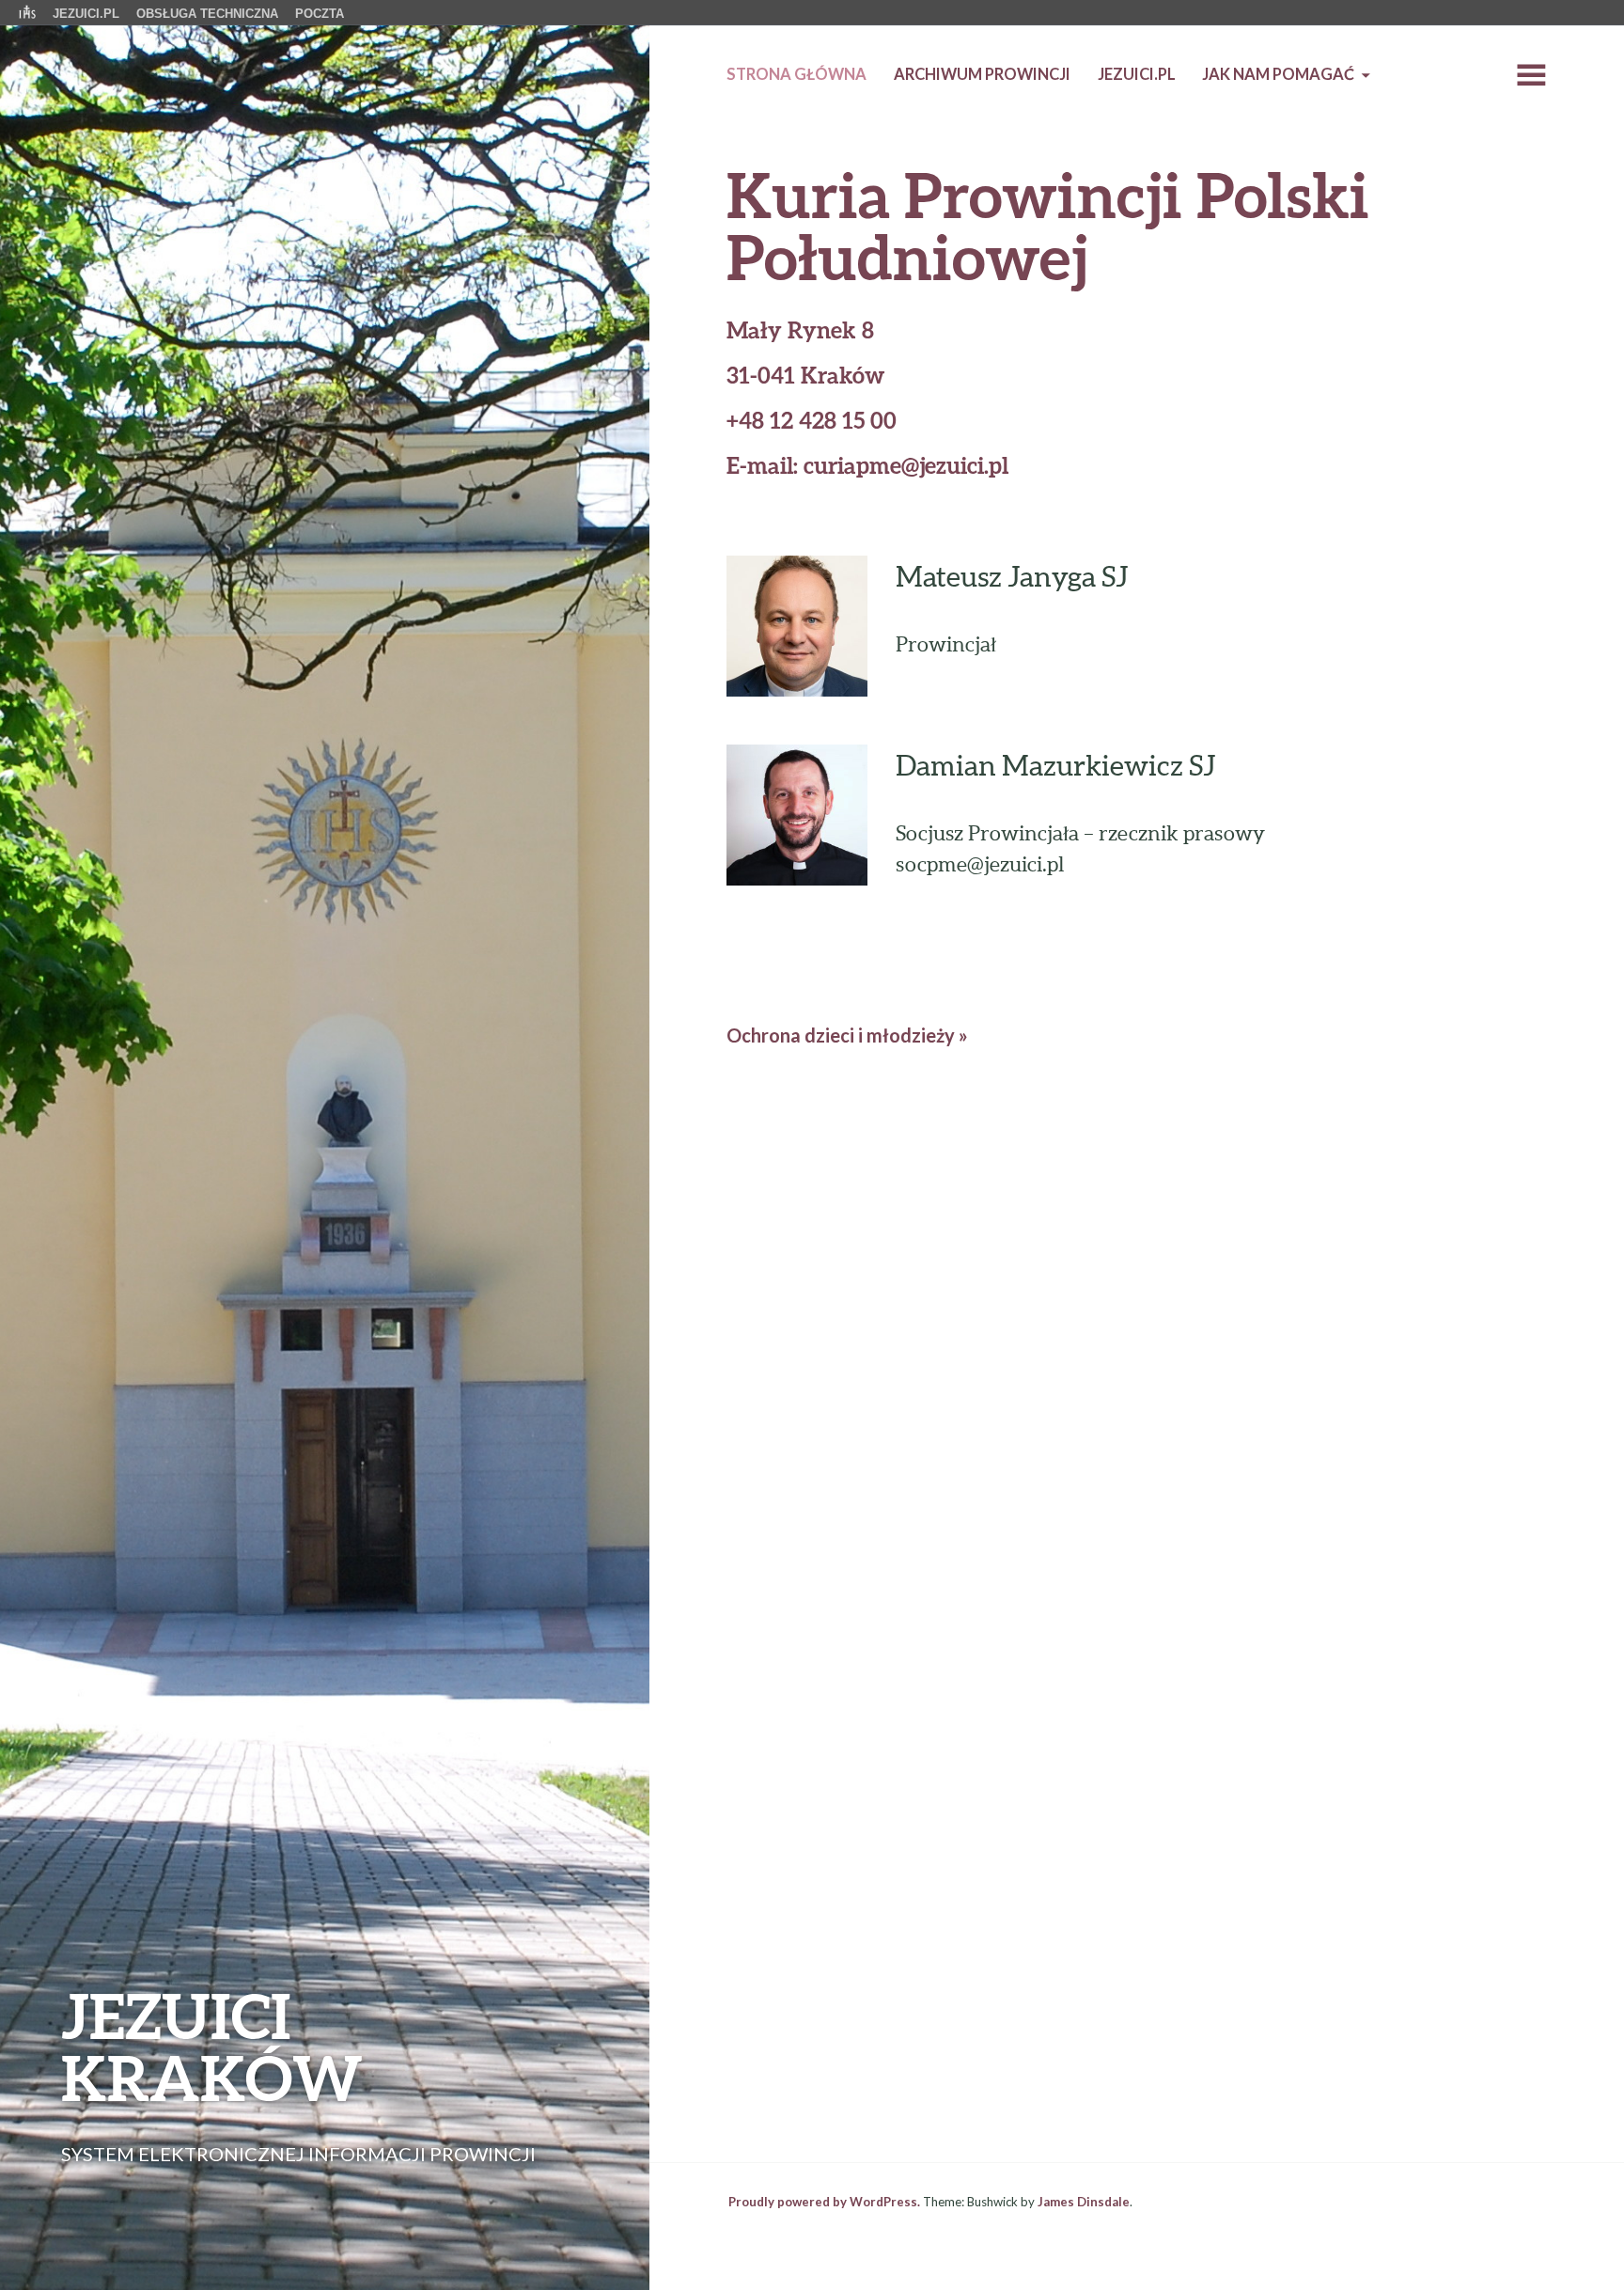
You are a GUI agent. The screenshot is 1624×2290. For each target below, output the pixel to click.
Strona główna (796, 74)
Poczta (320, 14)
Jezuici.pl (1137, 74)
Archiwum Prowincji (982, 74)
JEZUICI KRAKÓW (212, 2046)
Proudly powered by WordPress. (824, 2202)
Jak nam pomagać (1278, 74)
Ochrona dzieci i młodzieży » (847, 1035)
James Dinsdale (1084, 2202)
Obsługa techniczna (207, 14)
